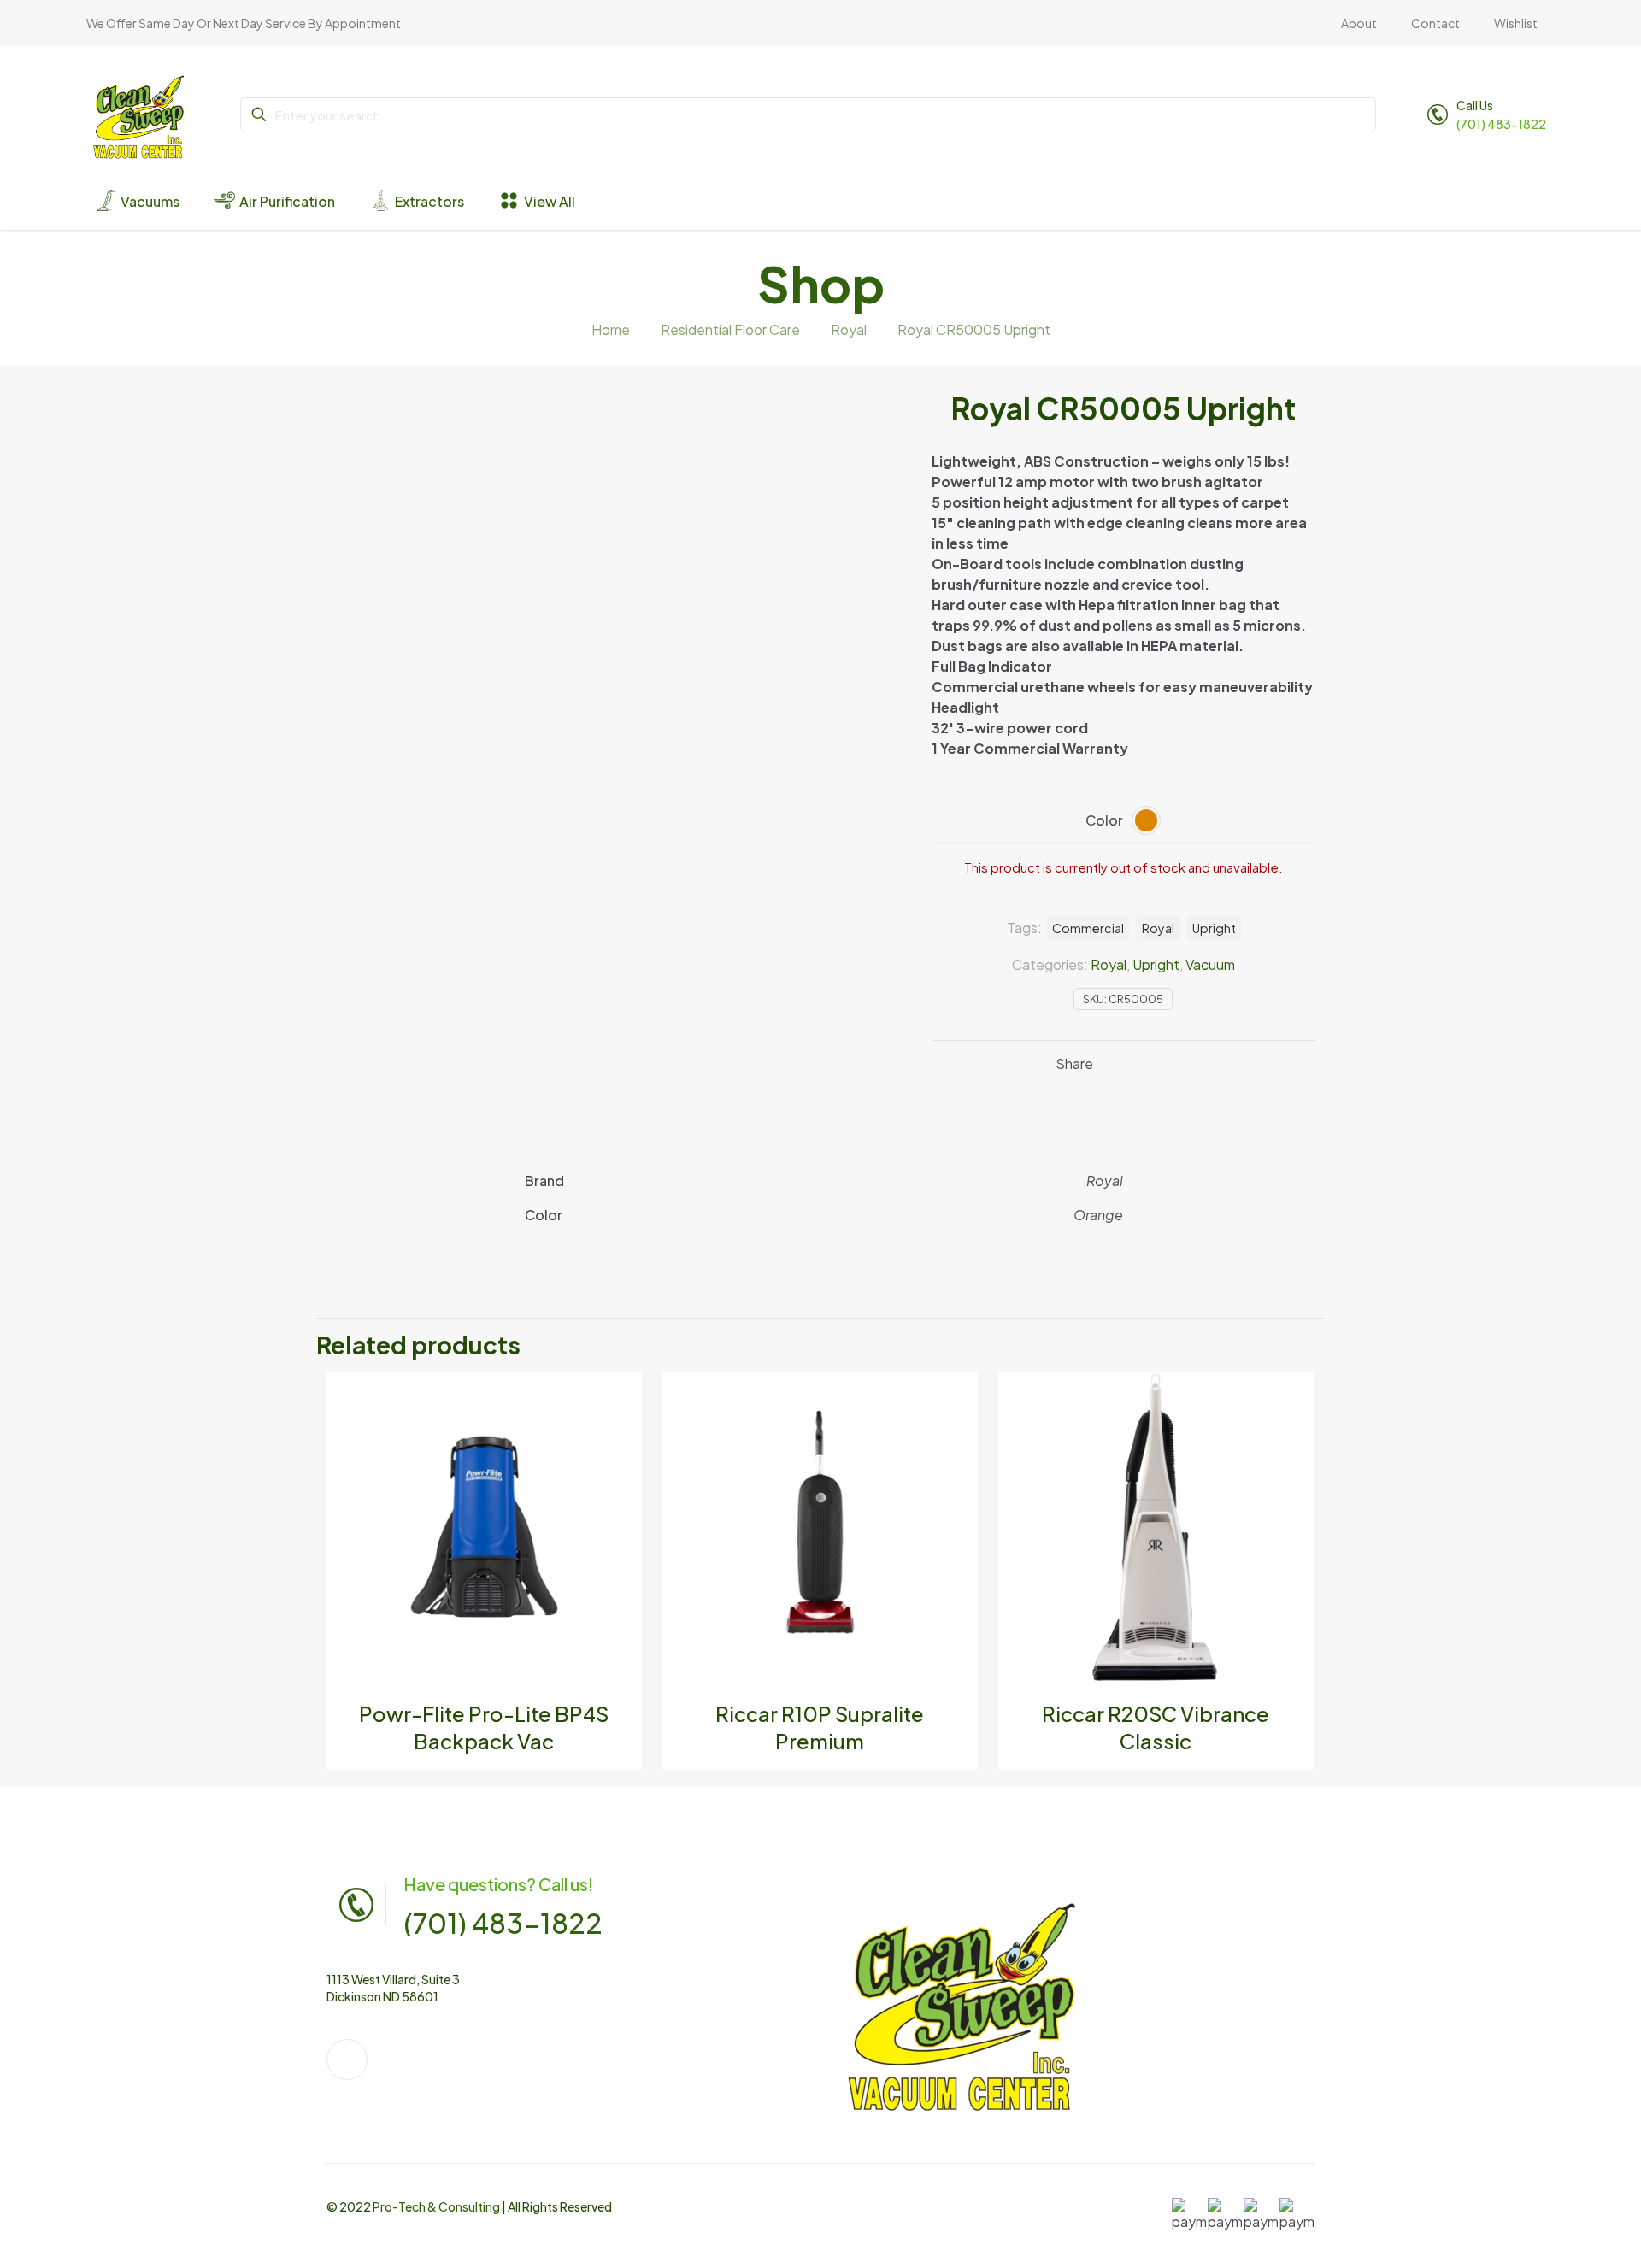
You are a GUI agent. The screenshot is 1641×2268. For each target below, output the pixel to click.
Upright (1156, 964)
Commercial (1088, 928)
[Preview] (618, 1469)
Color (1104, 820)
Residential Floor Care (730, 329)
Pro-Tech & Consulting (436, 2206)
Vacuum (1210, 964)
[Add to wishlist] (618, 1432)
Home (611, 329)
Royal (849, 329)
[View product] (618, 1395)
